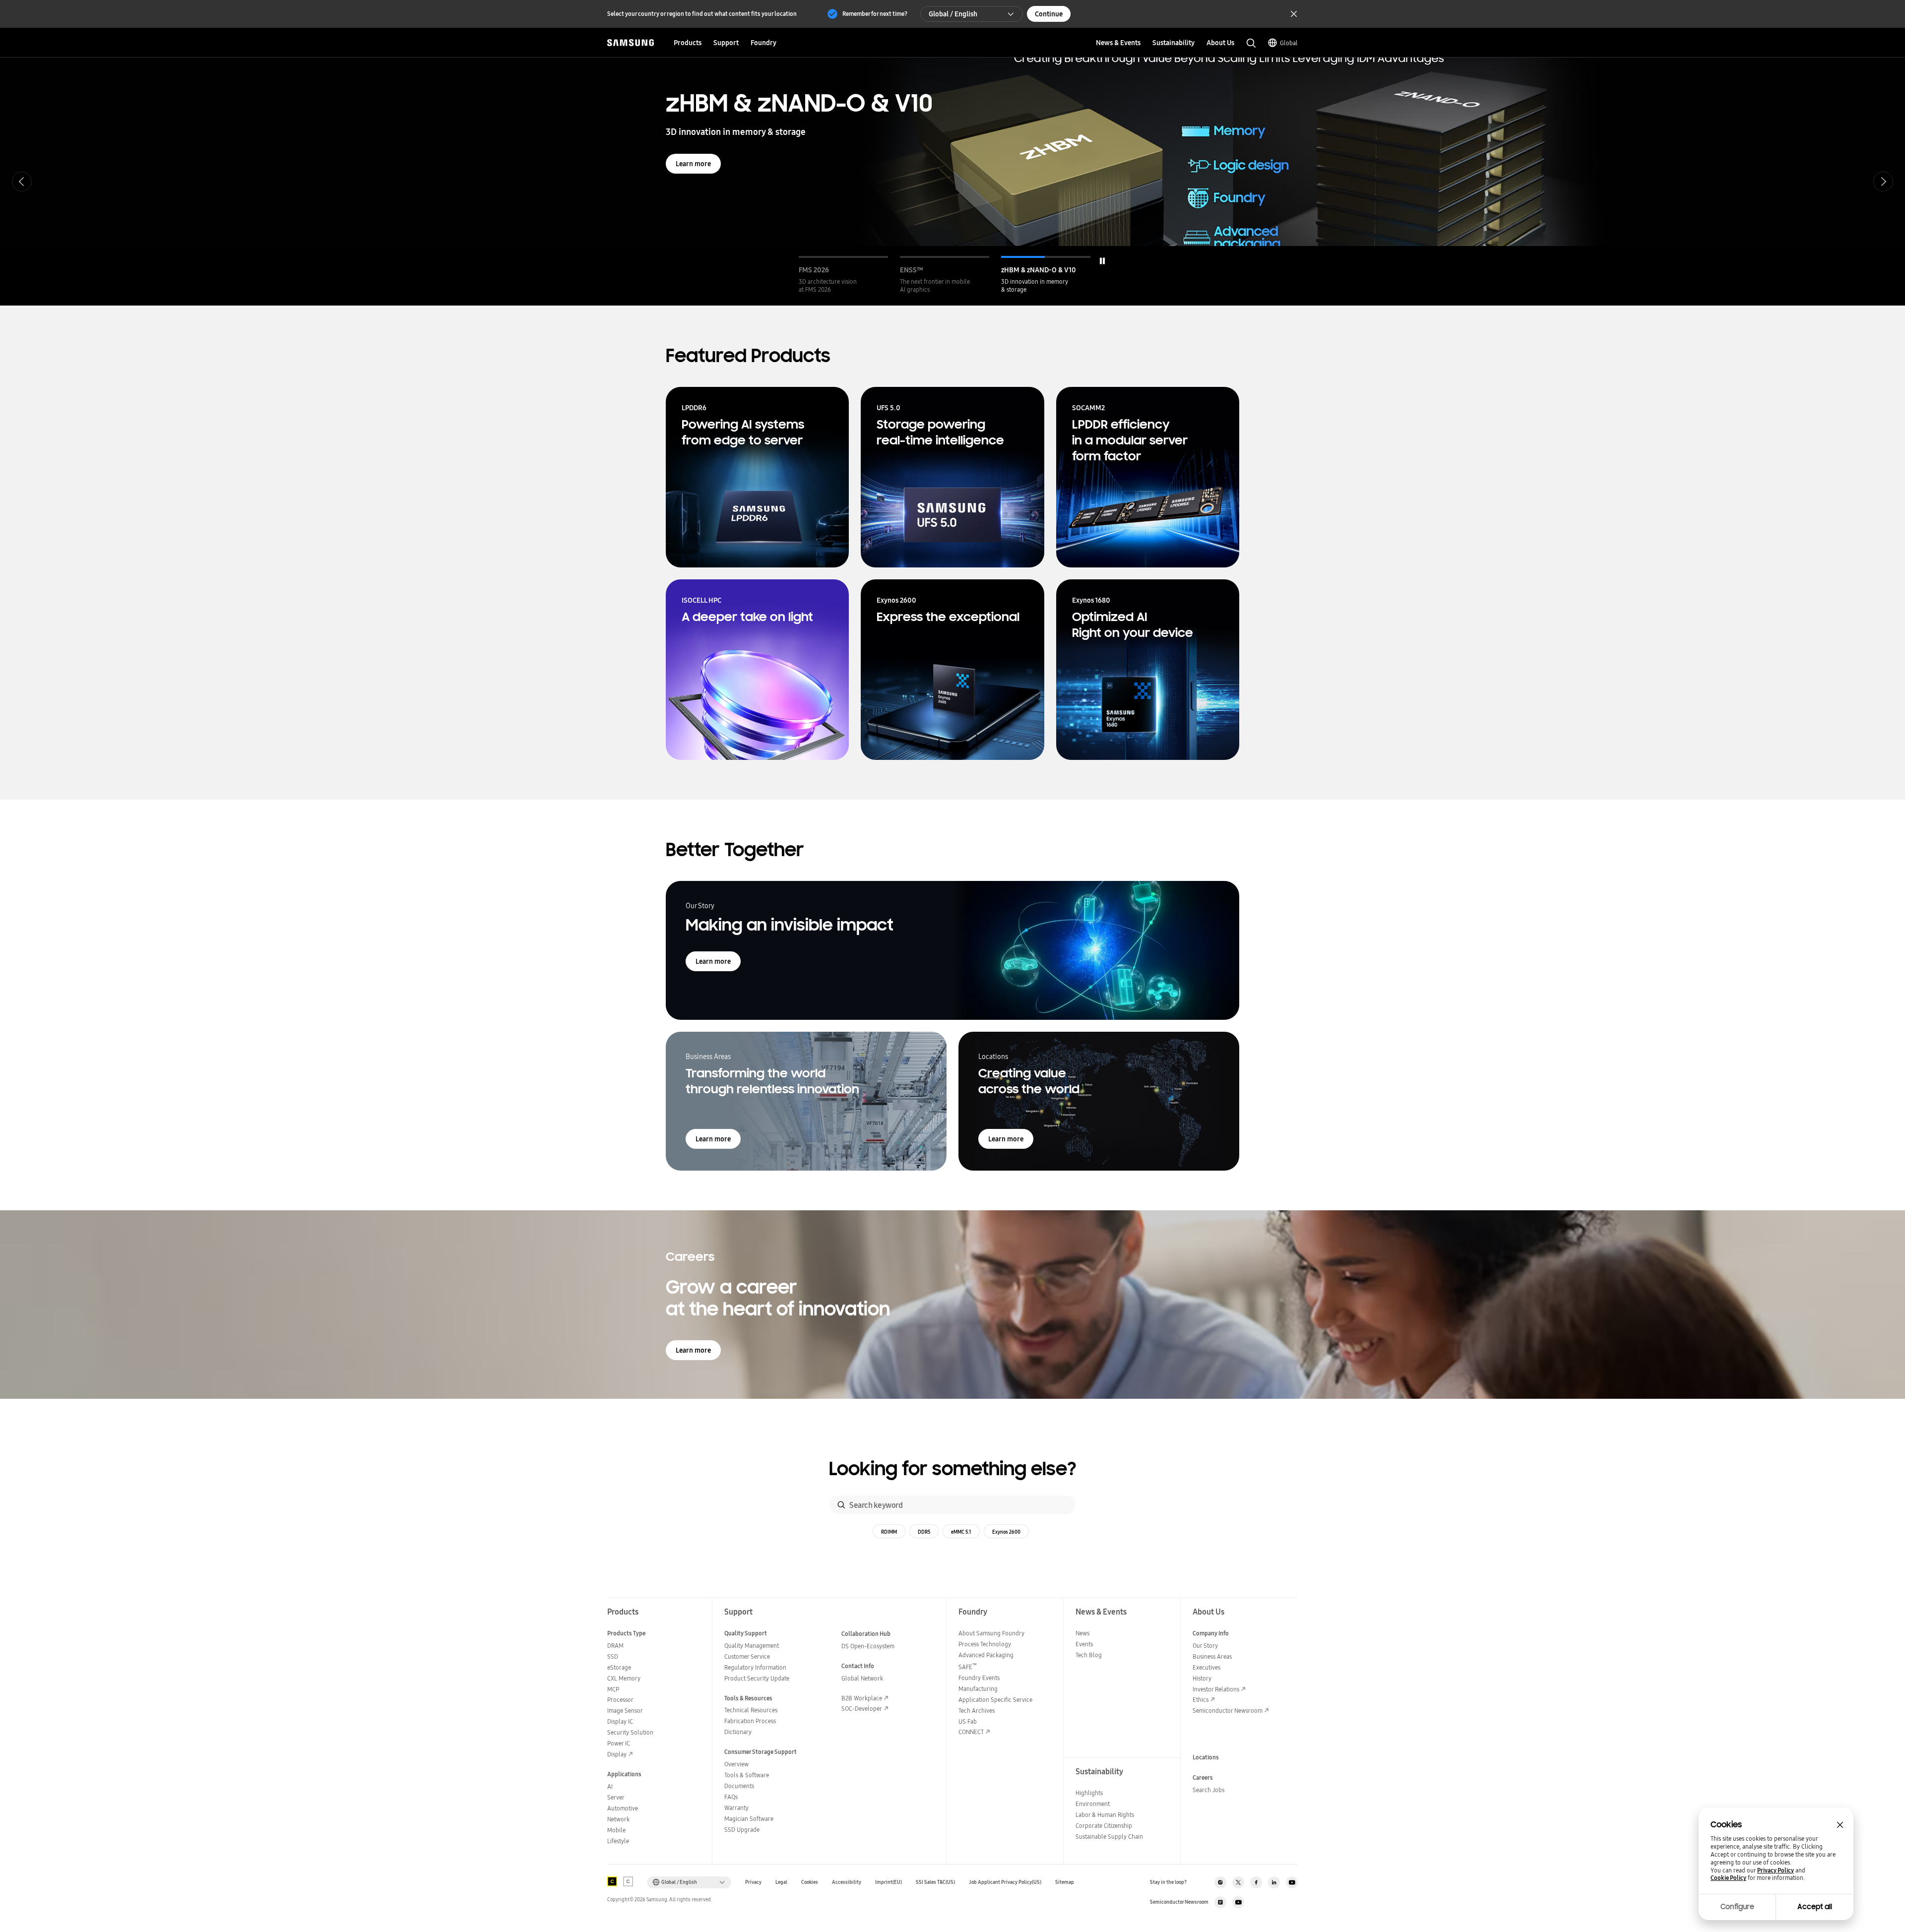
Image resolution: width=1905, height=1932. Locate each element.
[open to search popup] (1251, 43)
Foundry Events (979, 1678)
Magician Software (749, 1819)
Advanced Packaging (986, 1655)
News (1082, 1633)
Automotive (623, 1808)
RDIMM (889, 1532)
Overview (736, 1764)
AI (610, 1786)
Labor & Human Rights (1105, 1815)
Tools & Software (747, 1775)
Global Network (862, 1678)
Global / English (953, 14)
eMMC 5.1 (961, 1532)
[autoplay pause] (1102, 261)
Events (1084, 1644)
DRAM (615, 1646)
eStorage (619, 1667)
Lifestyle (618, 1841)
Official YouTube (1292, 1882)
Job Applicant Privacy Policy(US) (1005, 1882)
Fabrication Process (750, 1721)
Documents (739, 1786)
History (1202, 1678)
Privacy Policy (1776, 1870)
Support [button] (726, 43)
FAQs (731, 1797)
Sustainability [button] (1174, 43)
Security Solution (630, 1732)
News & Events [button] (1118, 43)
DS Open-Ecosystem (868, 1646)
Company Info (1211, 1633)
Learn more (693, 204)
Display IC (620, 1721)
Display (617, 1754)
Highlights (1089, 1793)
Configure (1737, 1907)
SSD (613, 1656)
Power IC (619, 1743)
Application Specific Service (995, 1700)
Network (618, 1819)
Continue (1049, 14)
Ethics (1201, 1700)
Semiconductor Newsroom (1228, 1711)
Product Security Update (757, 1678)
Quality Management (752, 1646)
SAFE (968, 1667)
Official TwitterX (1238, 1882)
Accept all (1815, 1907)
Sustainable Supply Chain (1109, 1837)
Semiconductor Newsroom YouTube (1238, 1902)
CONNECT (971, 1732)
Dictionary (738, 1732)
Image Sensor (625, 1711)
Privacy (753, 1882)
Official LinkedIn (1274, 1882)
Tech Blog (1089, 1655)
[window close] (1840, 1825)
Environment (1093, 1804)
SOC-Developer (862, 1709)
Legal (781, 1882)
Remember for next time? (875, 14)
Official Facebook (1256, 1882)
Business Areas (1212, 1656)
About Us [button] (1220, 43)
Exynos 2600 (1006, 1532)
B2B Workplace (862, 1698)
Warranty (736, 1808)
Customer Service (747, 1656)
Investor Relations (1216, 1689)
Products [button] (688, 43)
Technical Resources (751, 1710)
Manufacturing (978, 1689)
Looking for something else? (953, 1469)
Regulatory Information (755, 1667)
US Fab (968, 1721)
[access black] (612, 1881)
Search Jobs (1208, 1790)
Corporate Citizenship (1104, 1826)
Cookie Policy (1728, 1878)
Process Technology (985, 1644)
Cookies (810, 1882)
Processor (620, 1700)
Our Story (1205, 1646)
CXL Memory (624, 1678)
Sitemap (1065, 1882)
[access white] (628, 1881)
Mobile (616, 1830)
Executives (1206, 1667)
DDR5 (924, 1532)
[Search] (841, 1505)
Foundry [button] (763, 43)
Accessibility (847, 1882)
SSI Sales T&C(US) (935, 1882)
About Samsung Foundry (991, 1633)
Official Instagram (1220, 1882)
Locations (1206, 1757)
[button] (843, 275)
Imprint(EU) (889, 1882)
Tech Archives (977, 1711)
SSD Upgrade (742, 1830)
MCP (613, 1689)
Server (616, 1797)
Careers (1203, 1777)
